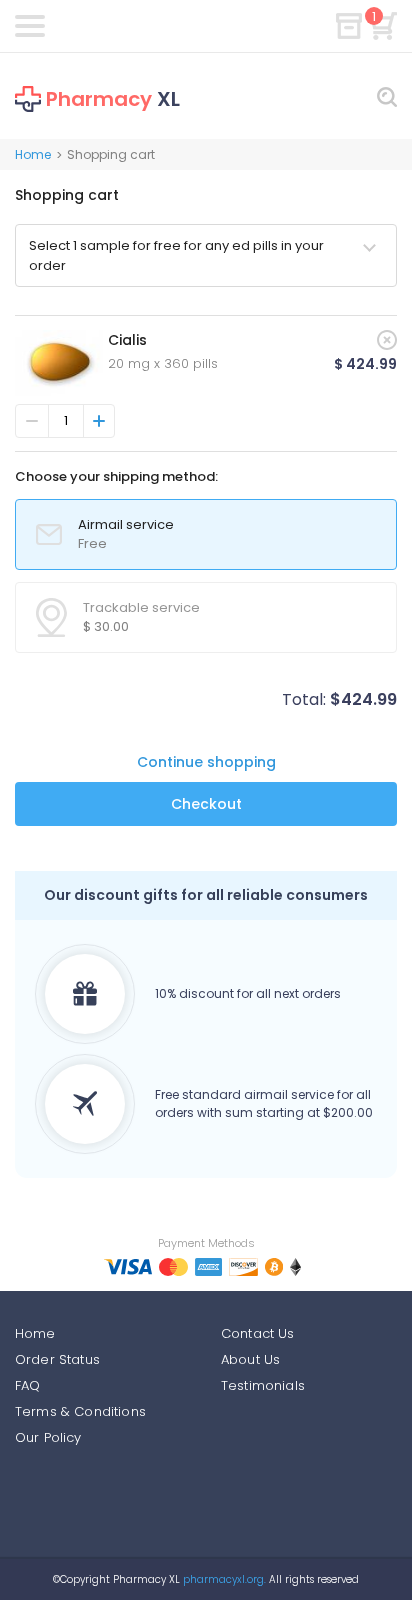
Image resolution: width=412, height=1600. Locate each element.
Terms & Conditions (80, 1411)
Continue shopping (206, 762)
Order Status (57, 1359)
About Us (250, 1359)
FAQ (27, 1385)
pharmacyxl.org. (224, 1579)
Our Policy (48, 1437)
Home (33, 154)
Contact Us (258, 1333)
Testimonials (263, 1385)
